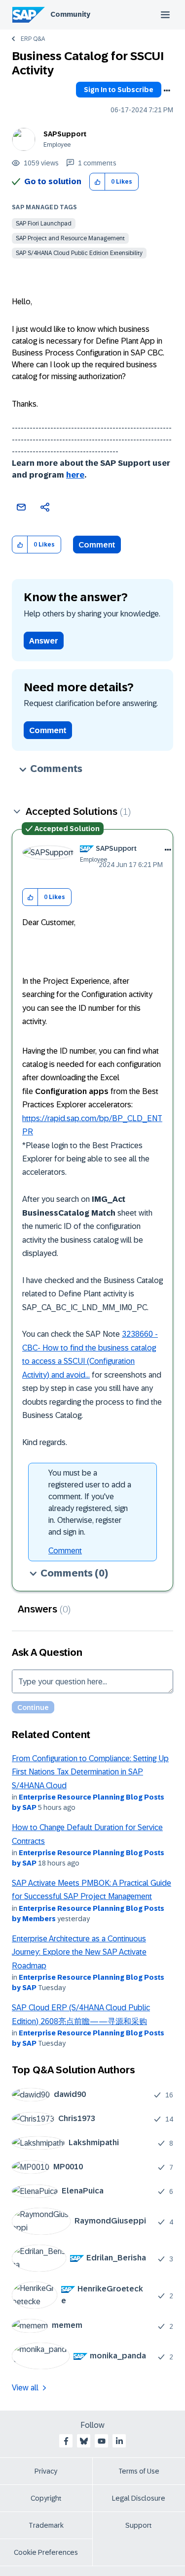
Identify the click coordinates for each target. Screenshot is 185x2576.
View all (25, 2388)
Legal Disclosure (139, 2498)
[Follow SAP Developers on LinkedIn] (119, 2441)
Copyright (46, 2498)
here (75, 475)
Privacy (46, 2471)
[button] (97, 182)
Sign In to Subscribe (119, 90)
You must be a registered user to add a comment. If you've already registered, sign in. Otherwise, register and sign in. (90, 1502)
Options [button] (167, 91)
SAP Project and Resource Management (70, 238)
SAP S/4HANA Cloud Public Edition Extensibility (79, 253)
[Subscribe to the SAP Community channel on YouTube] (102, 2441)
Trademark (46, 2525)
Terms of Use (139, 2471)
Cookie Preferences (46, 2552)
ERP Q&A (33, 39)
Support (139, 2525)
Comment (97, 545)
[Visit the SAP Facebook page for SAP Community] (66, 2441)
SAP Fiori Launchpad (44, 224)
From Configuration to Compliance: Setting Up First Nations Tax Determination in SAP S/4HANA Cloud (90, 1772)
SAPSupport (65, 134)
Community (70, 14)
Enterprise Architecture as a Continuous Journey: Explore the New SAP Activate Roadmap (79, 1952)
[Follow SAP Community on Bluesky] (84, 2441)
